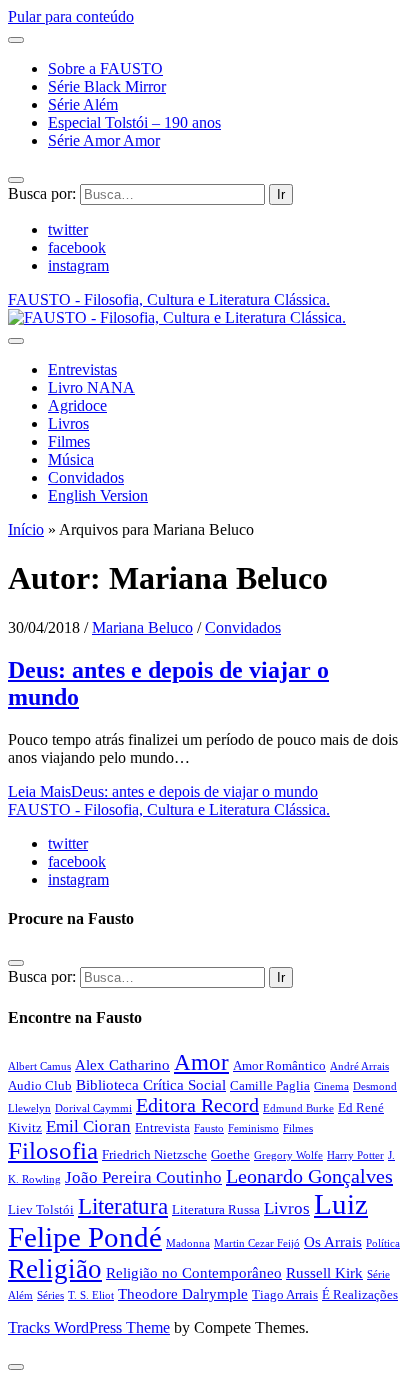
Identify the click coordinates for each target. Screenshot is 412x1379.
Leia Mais (163, 791)
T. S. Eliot (91, 1295)
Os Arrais (333, 1241)
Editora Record (197, 1105)
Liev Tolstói (41, 1209)
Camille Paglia (270, 1085)
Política (383, 1243)
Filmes (69, 441)
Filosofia (53, 1150)
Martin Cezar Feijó (257, 1243)
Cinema (331, 1086)
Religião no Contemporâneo (194, 1272)
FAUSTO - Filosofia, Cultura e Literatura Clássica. (169, 809)
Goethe (230, 1154)
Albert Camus (39, 1066)
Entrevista (162, 1127)
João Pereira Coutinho (143, 1177)
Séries (50, 1295)
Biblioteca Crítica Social (151, 1084)
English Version (98, 495)
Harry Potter (355, 1155)
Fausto (209, 1128)
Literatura (123, 1206)
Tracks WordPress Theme (89, 1327)
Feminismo (253, 1128)
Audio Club (40, 1085)
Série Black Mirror (107, 86)
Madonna (188, 1243)
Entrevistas (82, 369)
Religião (55, 1269)
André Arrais (359, 1066)
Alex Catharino (122, 1064)
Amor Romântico (279, 1065)
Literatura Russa (216, 1209)
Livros (68, 423)
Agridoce (77, 405)
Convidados (86, 477)
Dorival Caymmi (93, 1108)
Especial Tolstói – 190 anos (134, 122)
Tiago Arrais (285, 1294)
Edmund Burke (298, 1108)
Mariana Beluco (142, 627)
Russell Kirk (324, 1272)
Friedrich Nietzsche (154, 1154)
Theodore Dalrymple (183, 1293)
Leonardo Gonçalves (309, 1176)
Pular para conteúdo (71, 16)
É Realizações (360, 1294)
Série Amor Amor (104, 140)
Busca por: (42, 193)
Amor (201, 1062)
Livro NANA (91, 387)
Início (26, 529)
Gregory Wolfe (288, 1155)
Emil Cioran (88, 1126)
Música (71, 459)
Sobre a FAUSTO (105, 68)
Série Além (83, 104)
